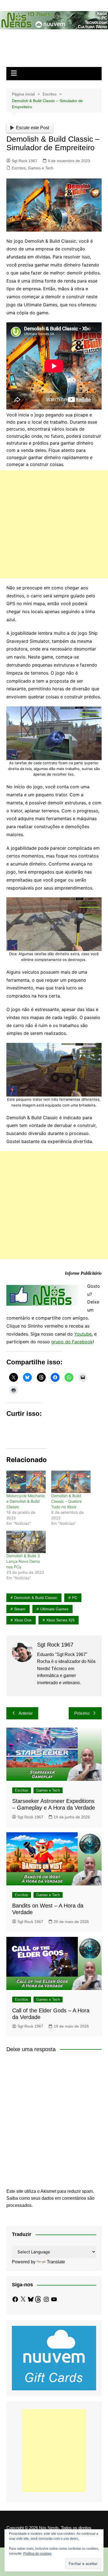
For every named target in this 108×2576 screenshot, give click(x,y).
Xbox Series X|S (60, 1620)
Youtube (83, 1334)
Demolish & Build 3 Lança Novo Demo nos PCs (23, 1561)
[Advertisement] (54, 524)
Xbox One (23, 1620)
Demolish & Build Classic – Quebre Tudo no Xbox (66, 1501)
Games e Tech (41, 168)
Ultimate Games (54, 1609)
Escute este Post (33, 128)
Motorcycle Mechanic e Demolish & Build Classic (26, 1501)
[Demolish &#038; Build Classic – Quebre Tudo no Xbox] (71, 1482)
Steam (20, 1609)
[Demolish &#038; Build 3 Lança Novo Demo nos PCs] (26, 1542)
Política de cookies (37, 2554)
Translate (56, 2262)
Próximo (82, 1713)
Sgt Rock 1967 (25, 161)
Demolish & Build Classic (36, 1598)
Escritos (19, 168)
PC (75, 1598)
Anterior (26, 1713)
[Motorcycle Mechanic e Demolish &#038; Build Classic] (26, 1482)
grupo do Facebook (72, 1342)
